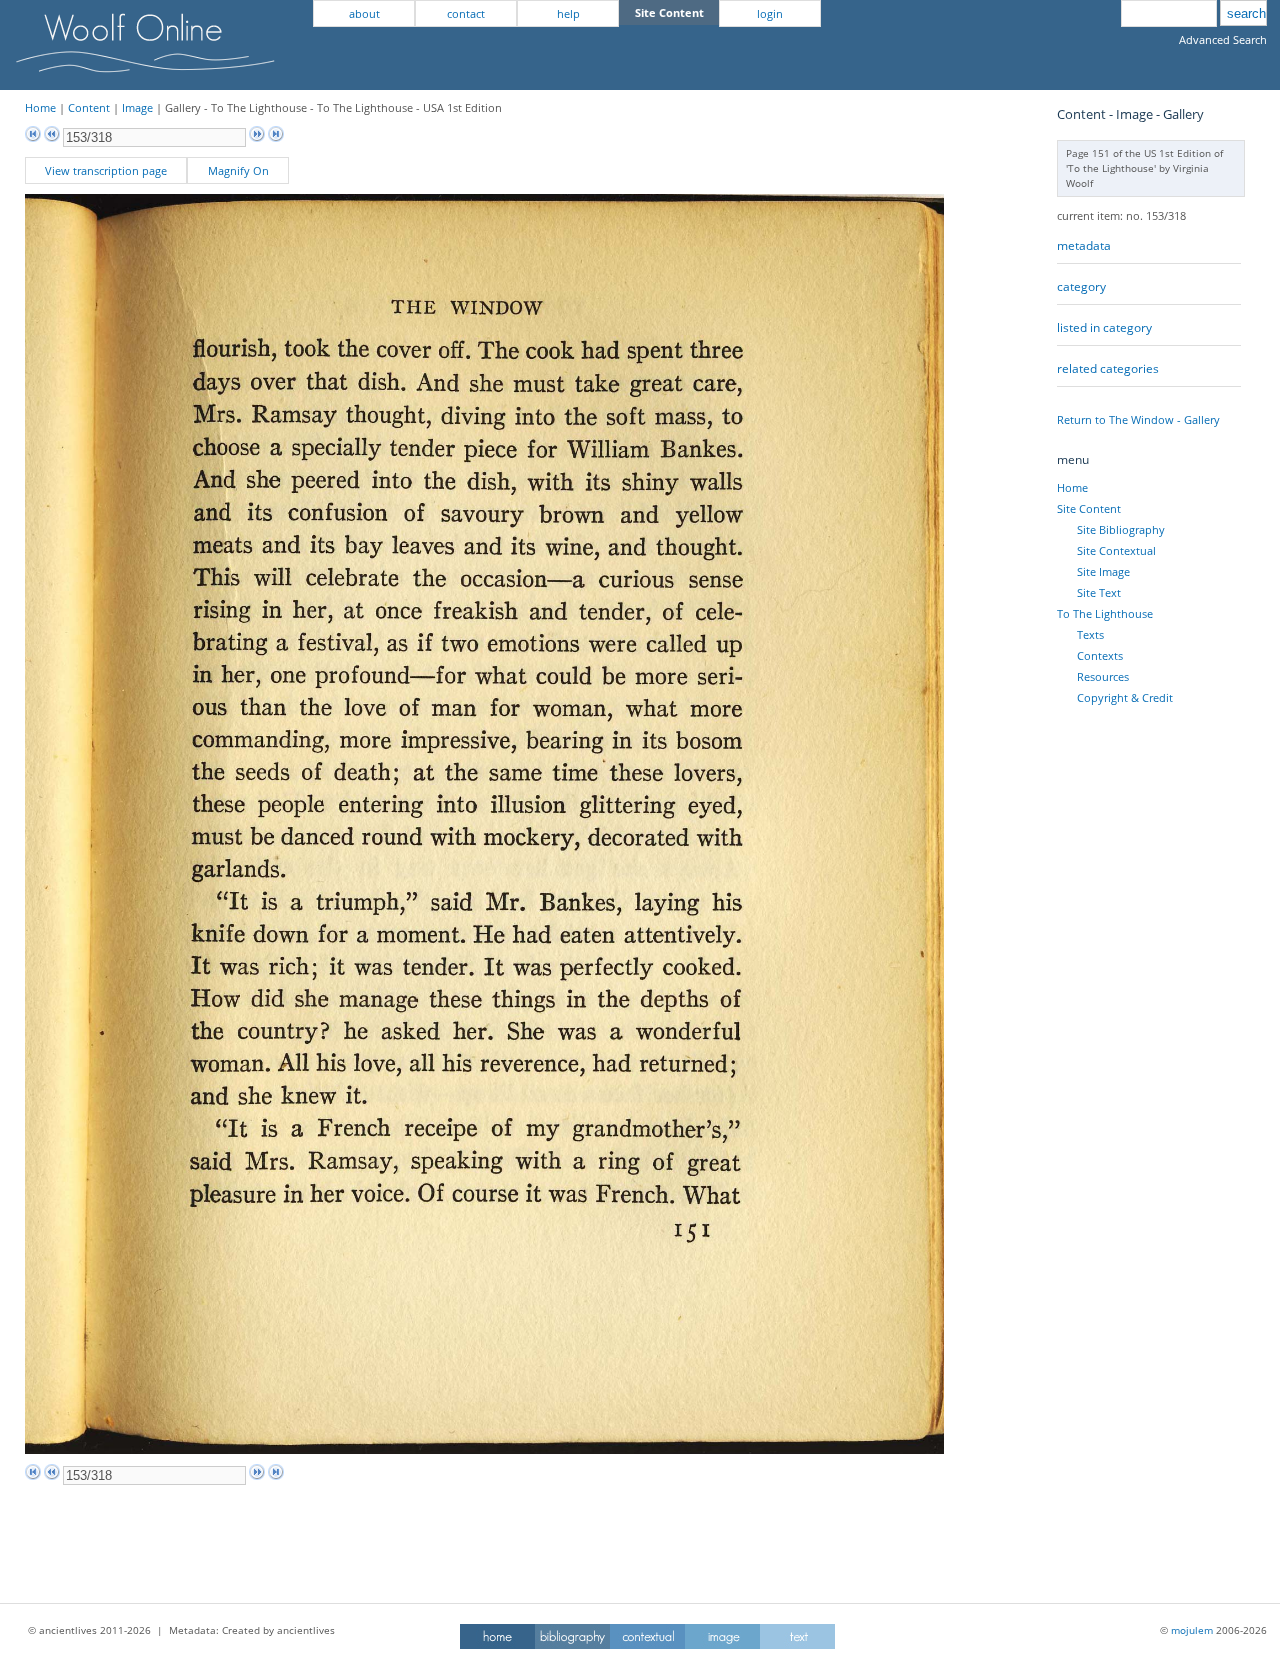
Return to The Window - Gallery (1138, 419)
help (568, 13)
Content (89, 107)
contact (466, 13)
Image (137, 107)
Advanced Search (1223, 39)
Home (40, 107)
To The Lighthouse (1105, 613)
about (364, 13)
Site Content (1089, 508)
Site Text (1099, 592)
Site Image (1103, 571)
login (770, 13)
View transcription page (106, 170)
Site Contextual (1116, 550)
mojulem (1192, 1630)
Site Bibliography (1121, 529)
